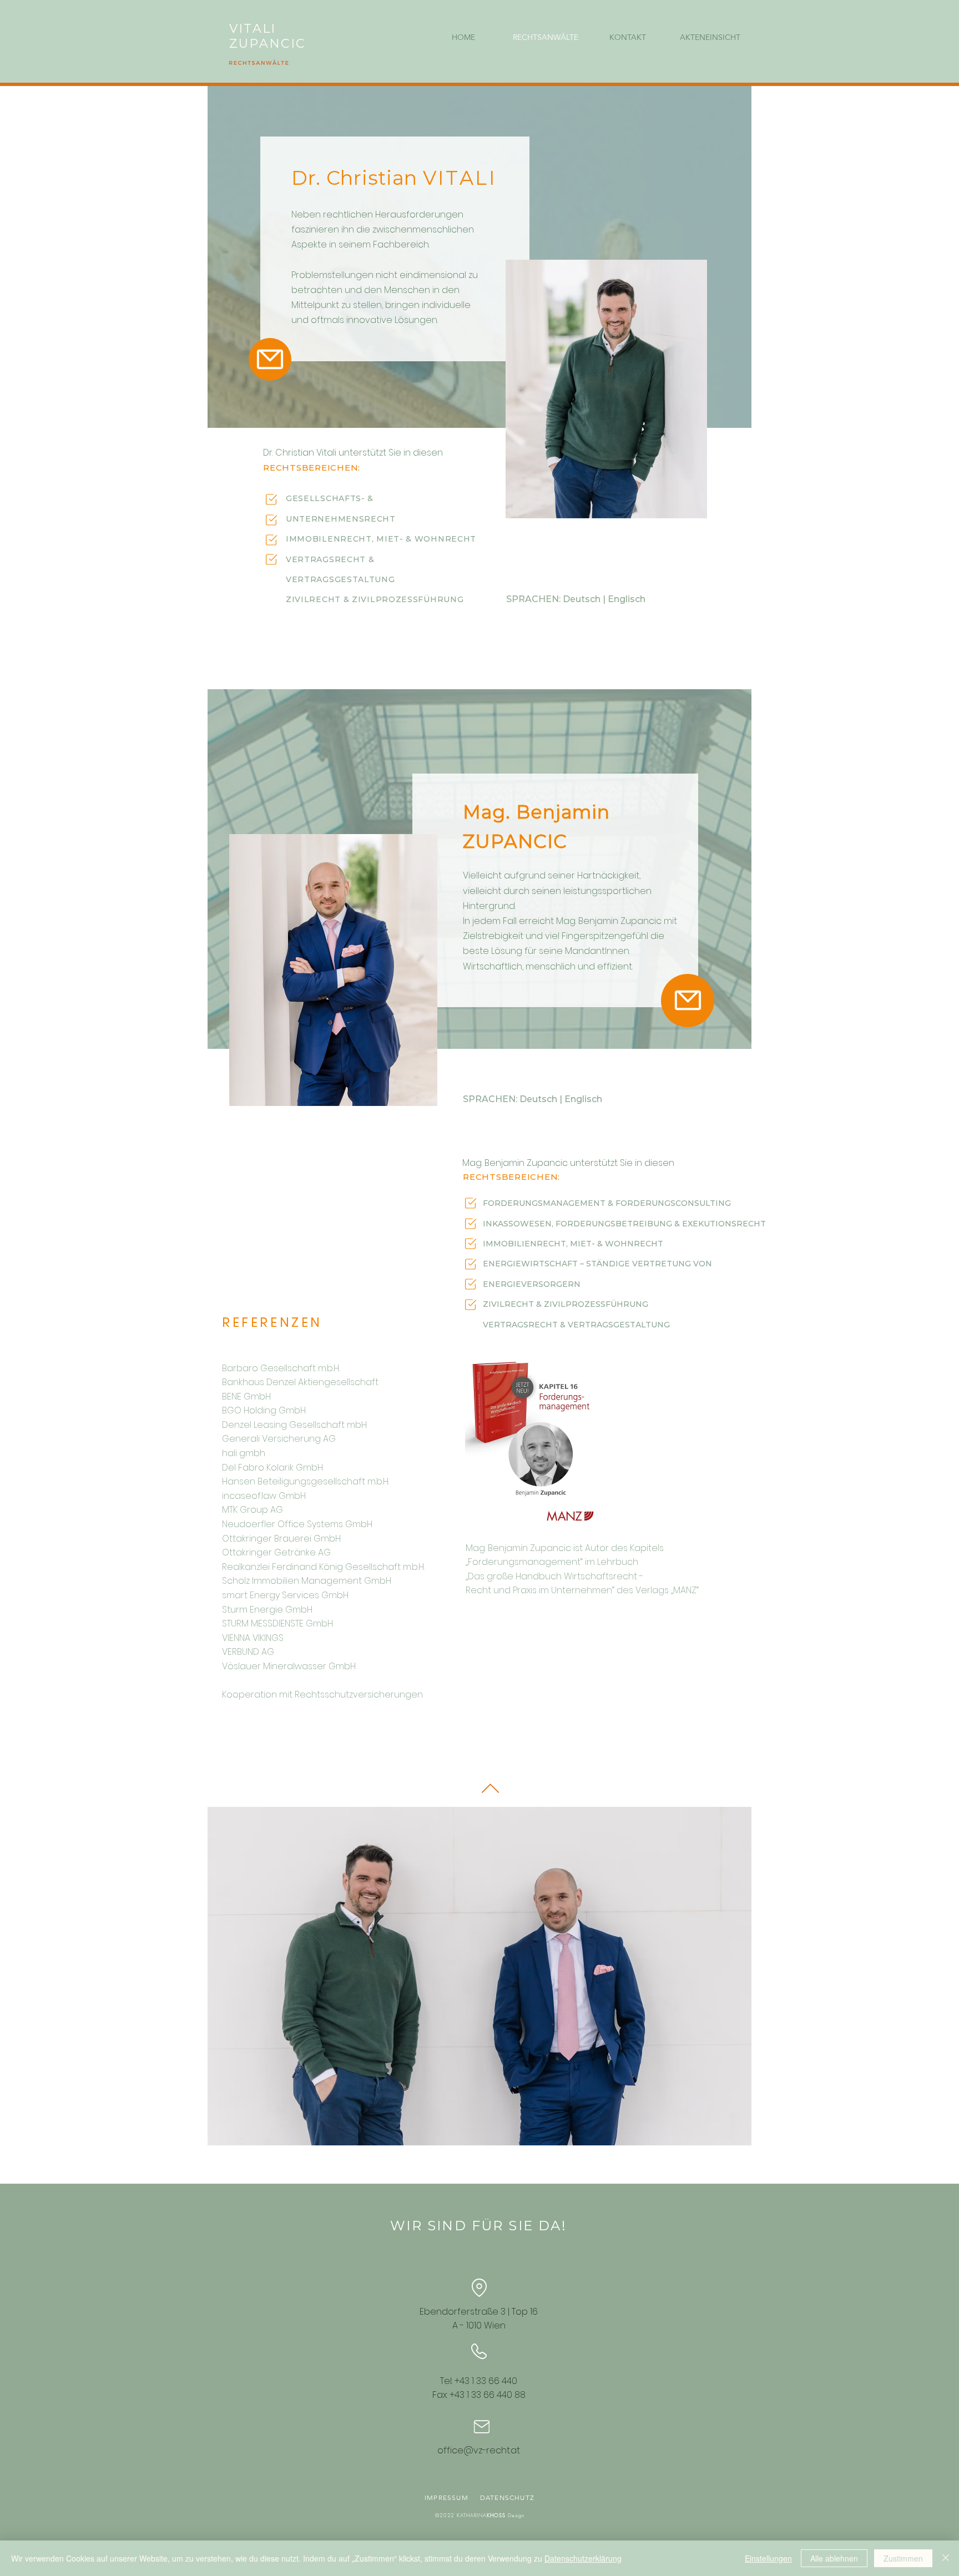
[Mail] (270, 359)
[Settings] (271, 499)
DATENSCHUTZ (506, 2497)
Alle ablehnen (834, 2558)
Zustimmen (903, 2558)
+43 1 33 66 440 (486, 2381)
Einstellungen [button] (768, 2558)
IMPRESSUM (449, 2497)
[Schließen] (946, 2558)
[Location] (479, 2287)
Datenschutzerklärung (583, 2558)
